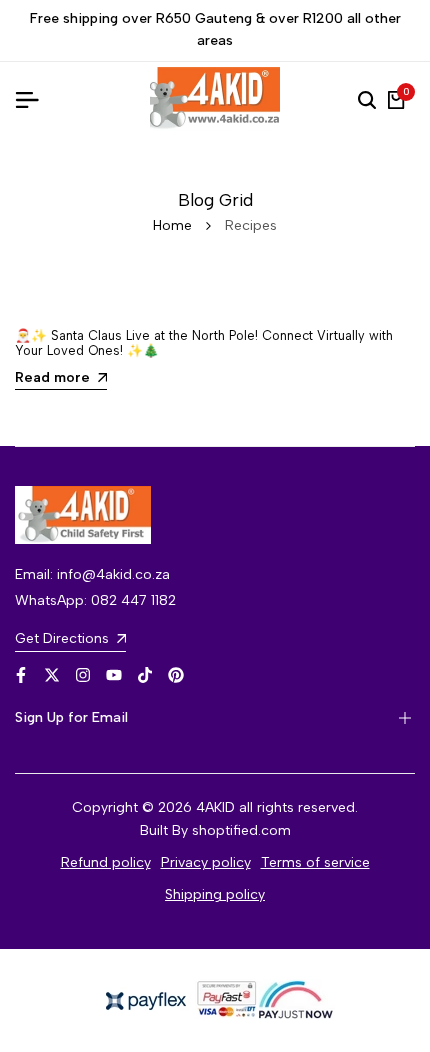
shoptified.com (241, 830)
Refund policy (106, 862)
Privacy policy (206, 862)
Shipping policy (215, 894)
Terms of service (315, 862)
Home (172, 225)
